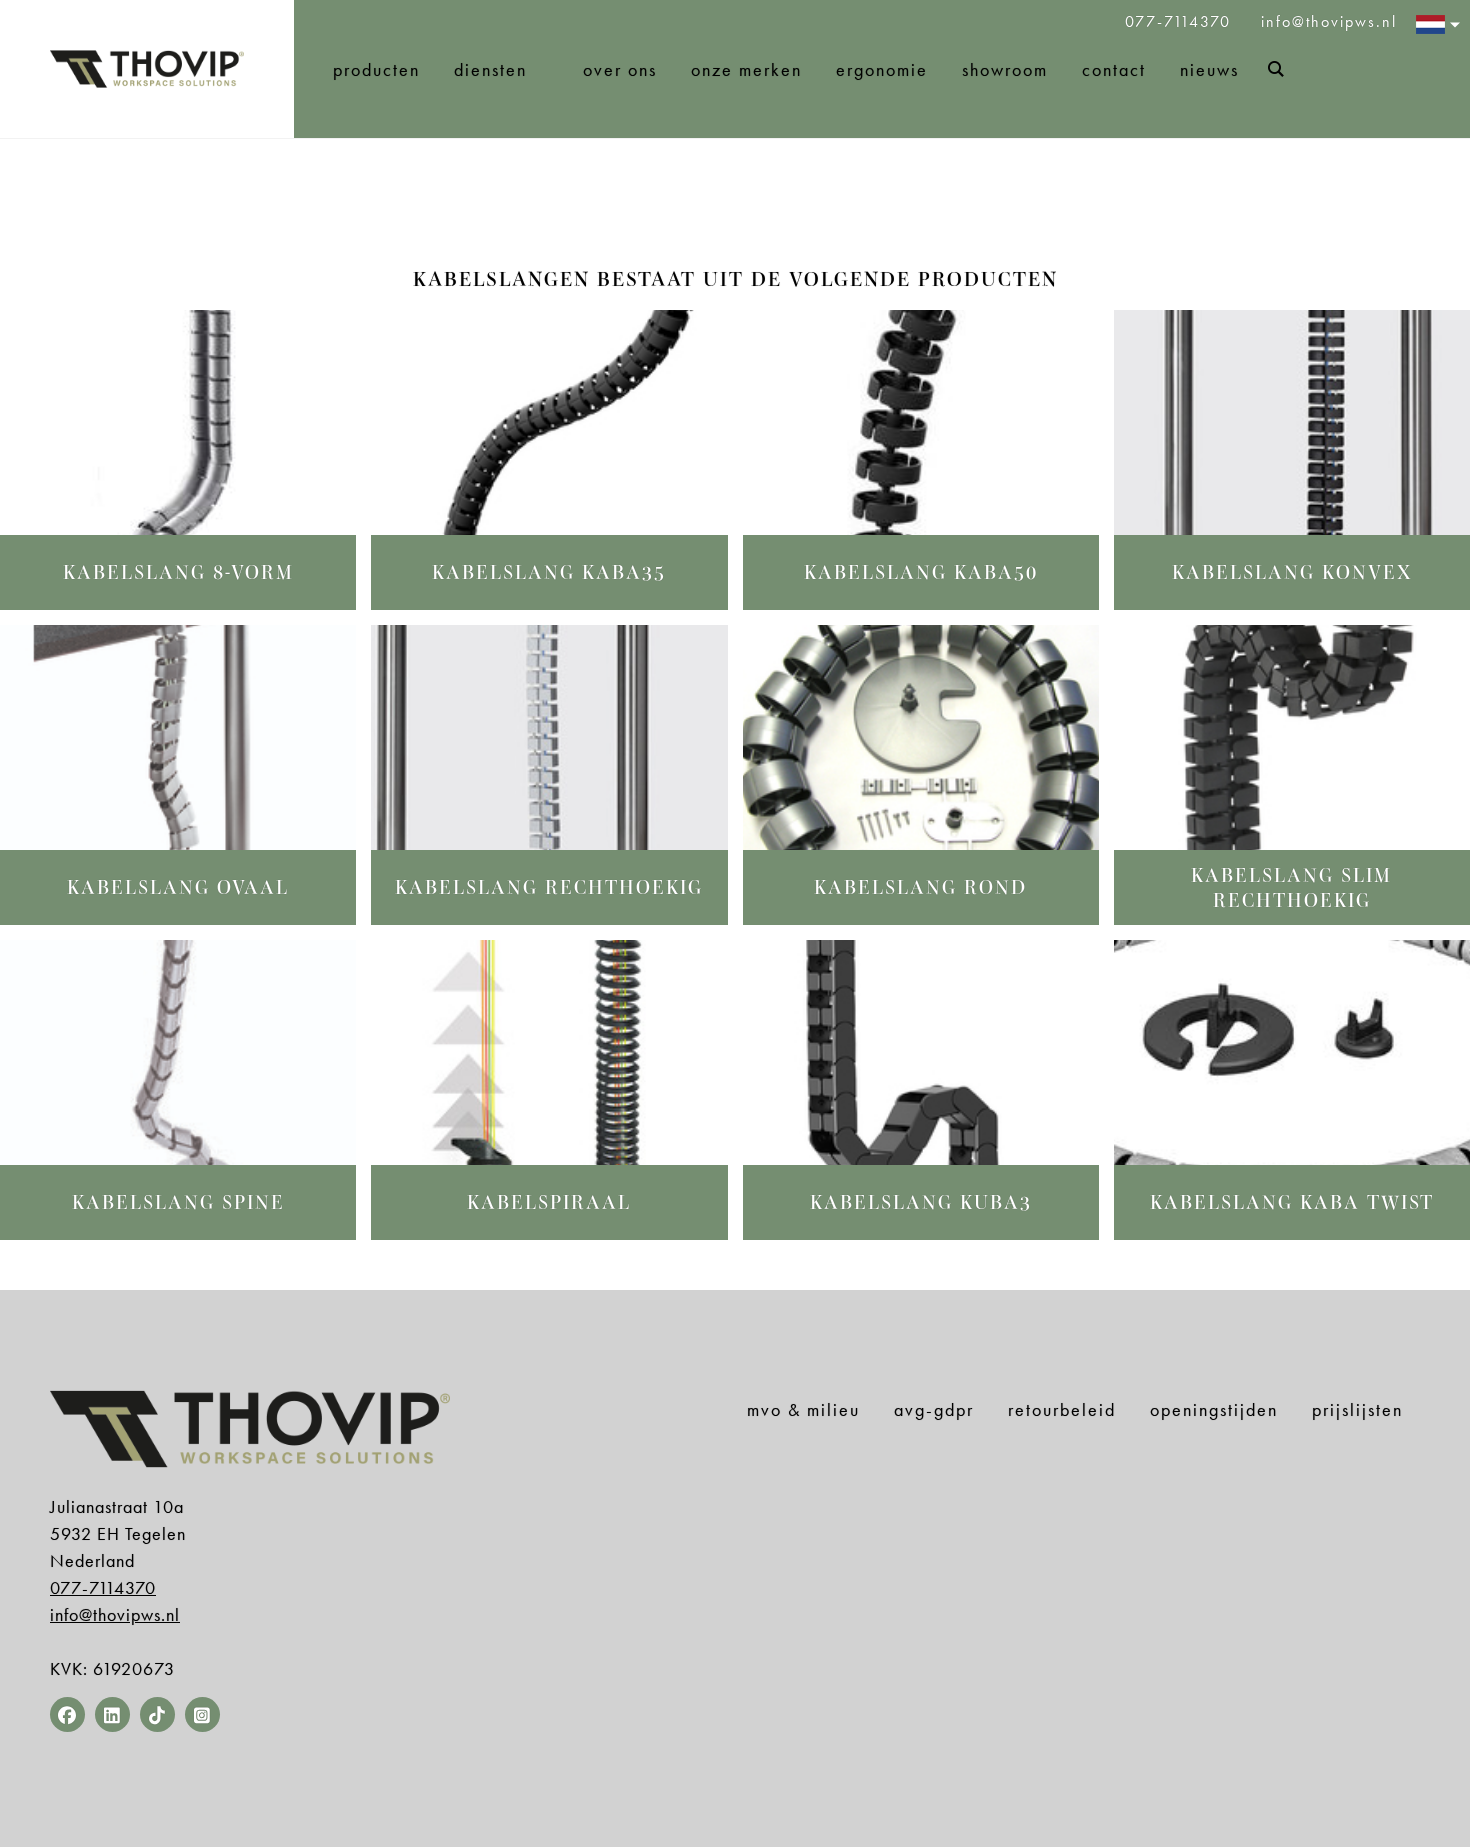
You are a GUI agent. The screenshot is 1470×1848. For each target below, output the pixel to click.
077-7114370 (1181, 21)
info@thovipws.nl (1329, 21)
